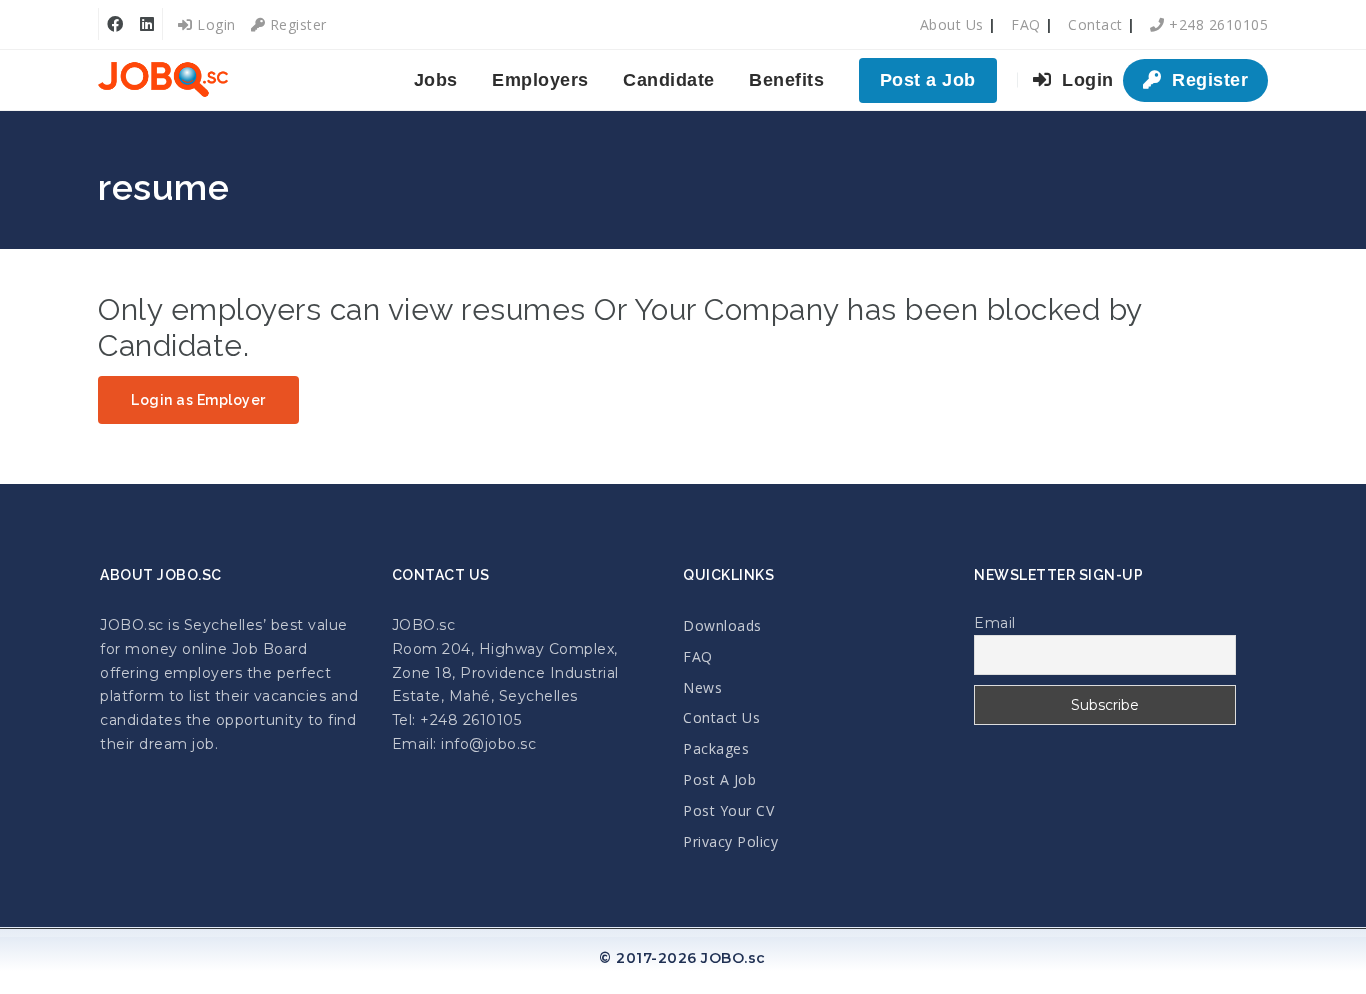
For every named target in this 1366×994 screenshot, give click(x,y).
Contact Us (721, 717)
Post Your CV (728, 810)
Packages (716, 748)
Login (214, 24)
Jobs (436, 80)
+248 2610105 (1216, 24)
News (702, 687)
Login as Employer (198, 400)
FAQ (1026, 24)
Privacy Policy (730, 841)
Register (296, 24)
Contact (1095, 24)
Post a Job (928, 80)
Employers (540, 80)
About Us (952, 24)
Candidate (669, 80)
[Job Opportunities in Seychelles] (163, 80)
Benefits (786, 80)
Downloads (722, 625)
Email (995, 623)
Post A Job (719, 779)
